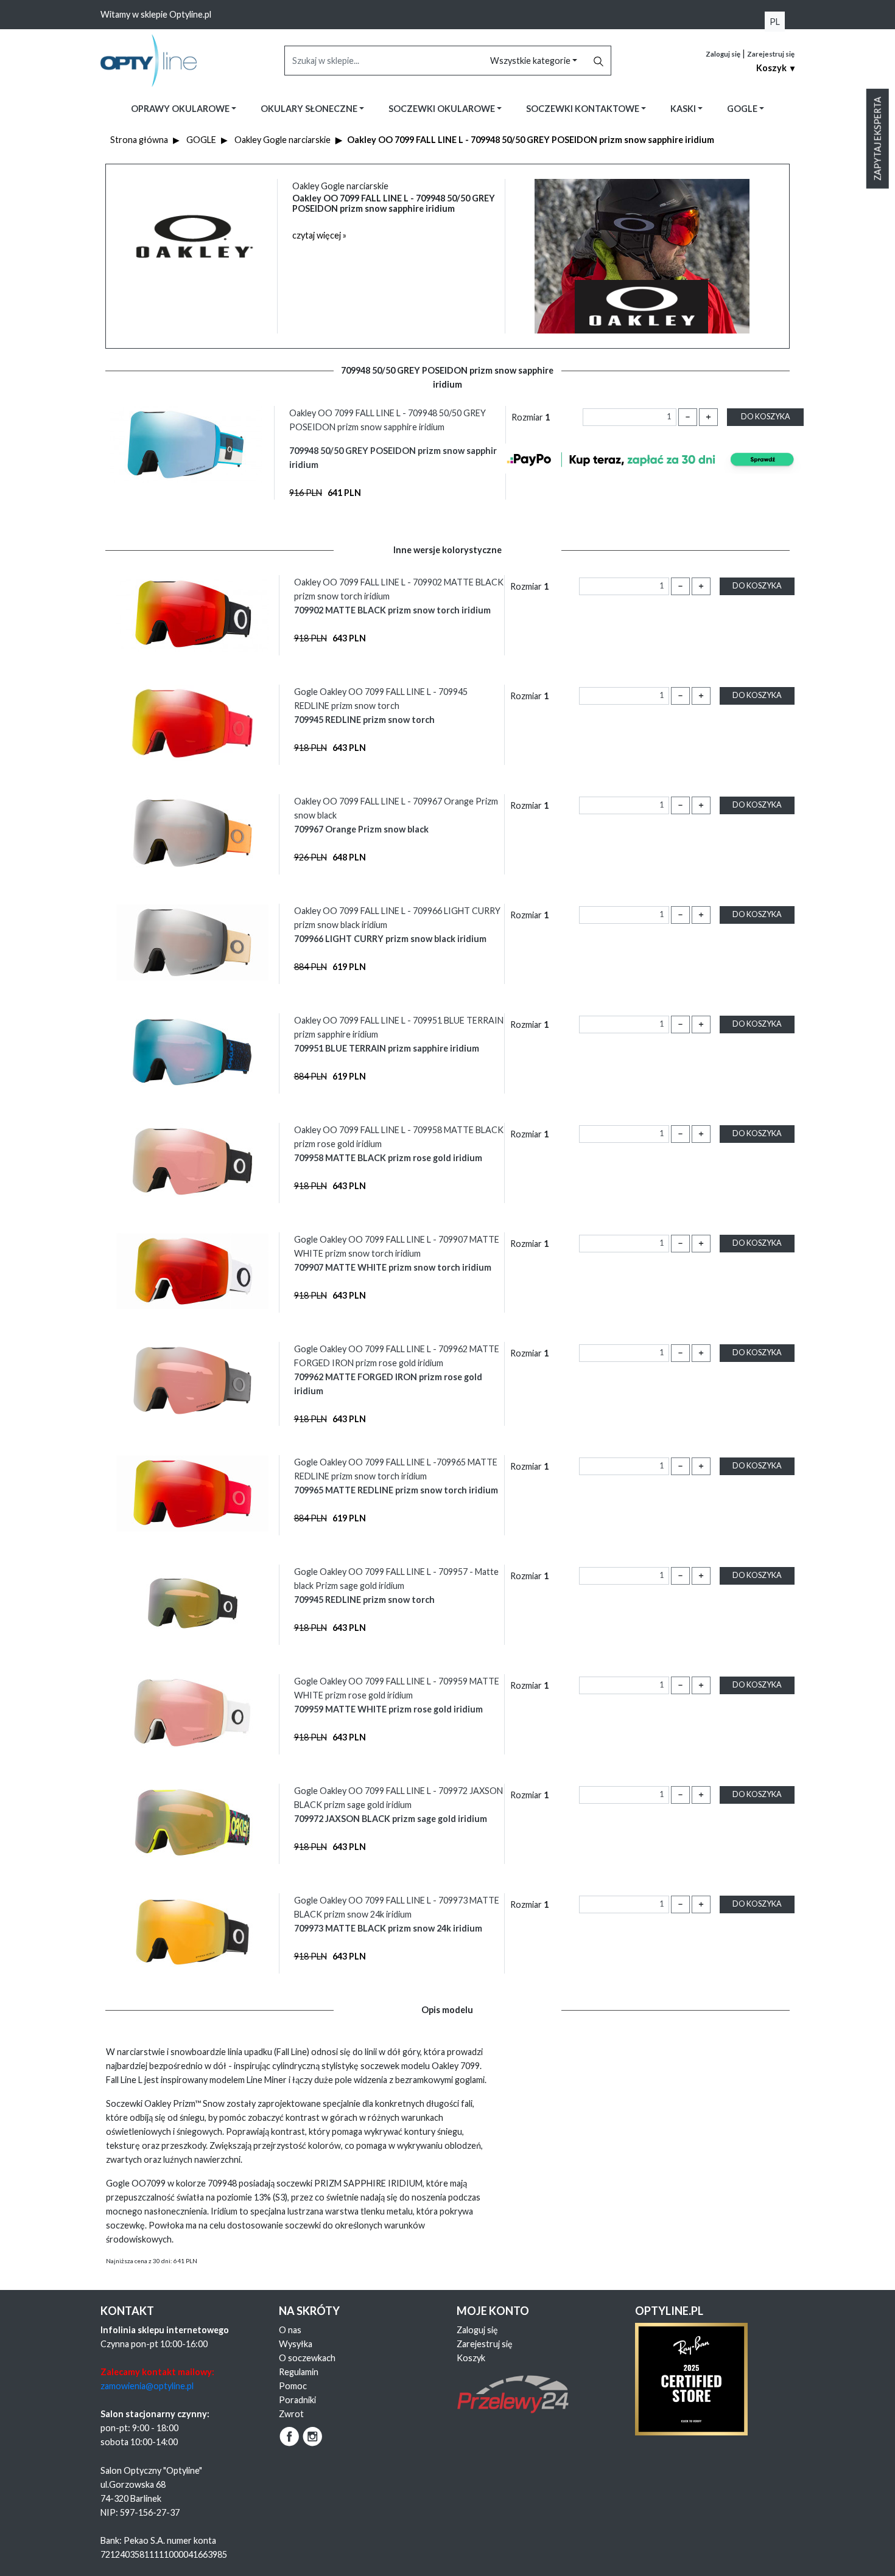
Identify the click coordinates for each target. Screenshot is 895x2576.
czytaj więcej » (319, 235)
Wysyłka (296, 2344)
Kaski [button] (684, 109)
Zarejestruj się (771, 54)
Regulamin (299, 2372)
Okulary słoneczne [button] (310, 109)
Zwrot (291, 2414)
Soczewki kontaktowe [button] (584, 109)
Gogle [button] (743, 109)
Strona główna (139, 140)
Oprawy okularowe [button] (181, 109)
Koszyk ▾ (775, 68)
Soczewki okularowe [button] (443, 109)
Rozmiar (531, 417)
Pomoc (293, 2386)
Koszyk (471, 2358)
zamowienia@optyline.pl (147, 2386)
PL (775, 22)
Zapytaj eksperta (878, 139)
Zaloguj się (723, 54)
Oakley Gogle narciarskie (283, 140)
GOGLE (201, 140)
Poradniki (297, 2400)
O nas (290, 2330)
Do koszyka (766, 417)
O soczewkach (307, 2358)
